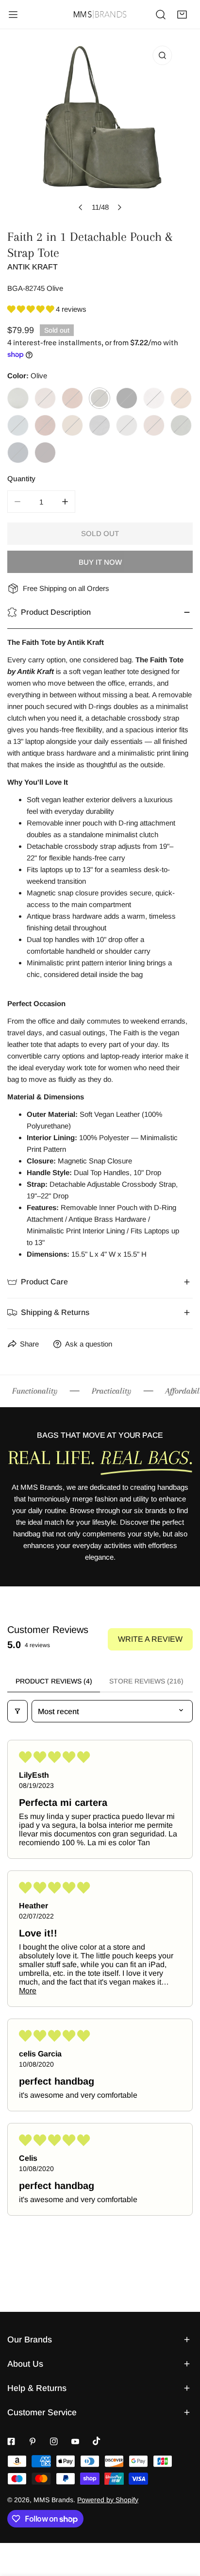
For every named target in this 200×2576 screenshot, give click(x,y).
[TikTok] (97, 2441)
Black (127, 398)
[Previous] (81, 207)
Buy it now (100, 562)
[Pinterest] (33, 2441)
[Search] (161, 15)
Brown (45, 425)
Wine (45, 453)
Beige (181, 398)
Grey (127, 425)
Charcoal (100, 425)
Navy (18, 453)
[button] (182, 15)
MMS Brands (53, 2500)
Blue (18, 425)
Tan (72, 398)
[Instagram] (54, 2441)
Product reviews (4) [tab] (54, 1681)
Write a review (150, 1639)
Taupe (45, 398)
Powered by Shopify (108, 2500)
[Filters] (17, 1711)
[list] (100, 129)
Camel (72, 425)
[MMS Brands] (100, 14)
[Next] (119, 207)
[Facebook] (11, 2441)
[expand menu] (13, 15)
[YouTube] (75, 2441)
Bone (18, 398)
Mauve (154, 425)
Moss (181, 425)
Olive (100, 398)
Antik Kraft (33, 267)
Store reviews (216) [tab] (146, 1681)
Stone (154, 398)
